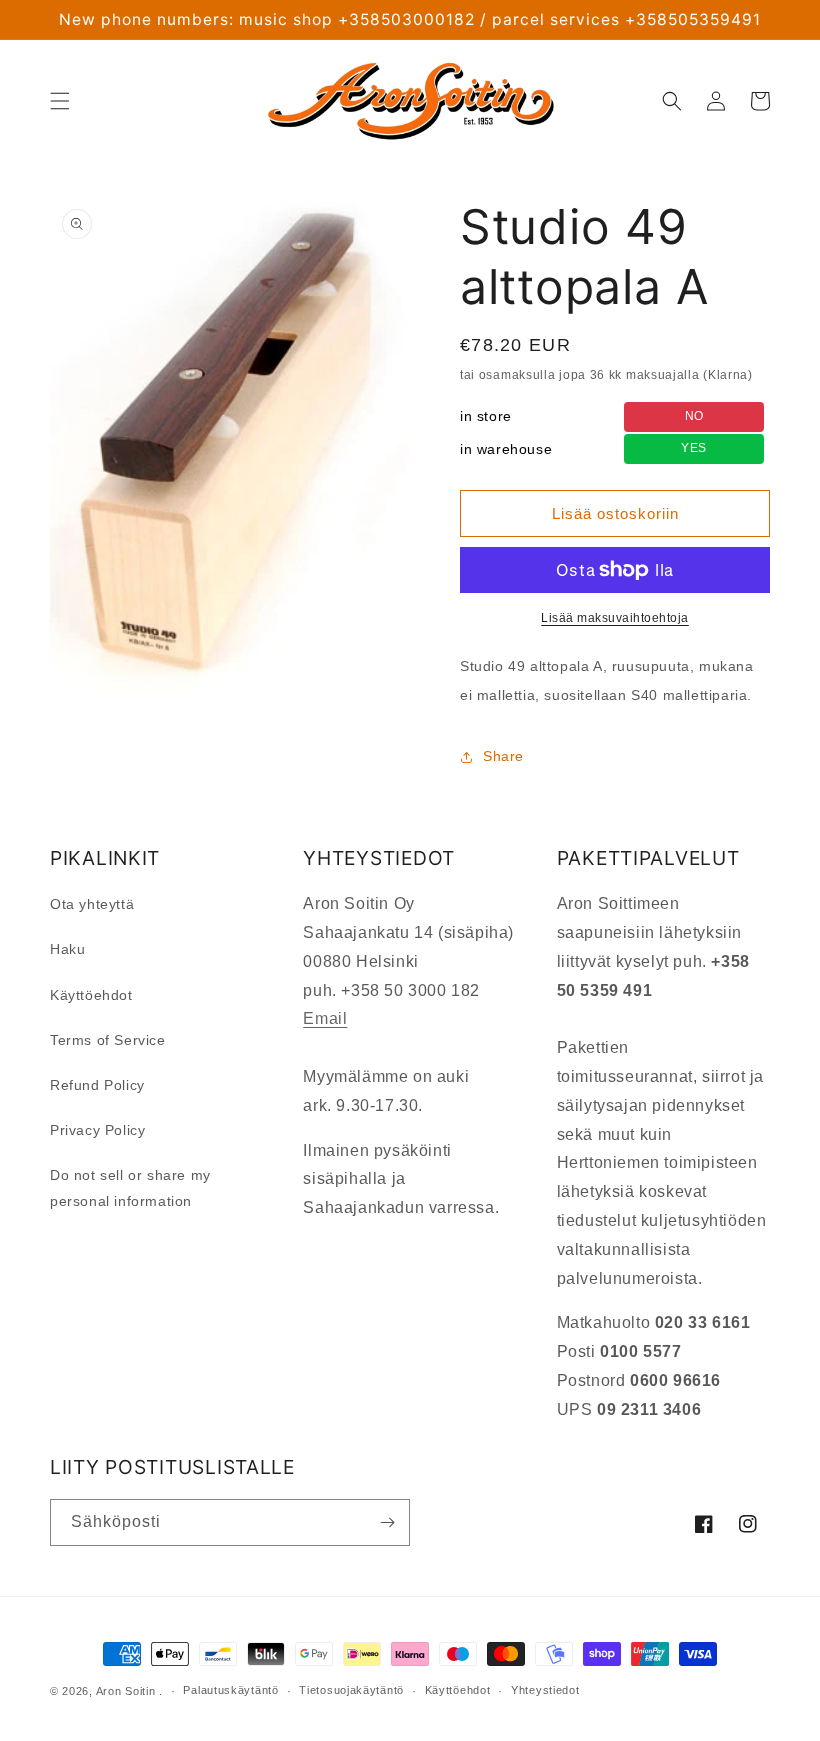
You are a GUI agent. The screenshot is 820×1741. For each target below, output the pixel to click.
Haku (67, 949)
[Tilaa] (387, 1522)
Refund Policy (97, 1085)
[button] (60, 101)
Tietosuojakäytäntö (351, 1690)
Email (325, 1018)
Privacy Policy (97, 1130)
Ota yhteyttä (92, 904)
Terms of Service (108, 1040)
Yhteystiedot (545, 1690)
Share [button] (503, 756)
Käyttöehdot (91, 995)
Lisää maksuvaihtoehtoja (615, 618)
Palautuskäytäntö (230, 1690)
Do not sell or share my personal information (130, 1187)
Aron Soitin (126, 1691)
